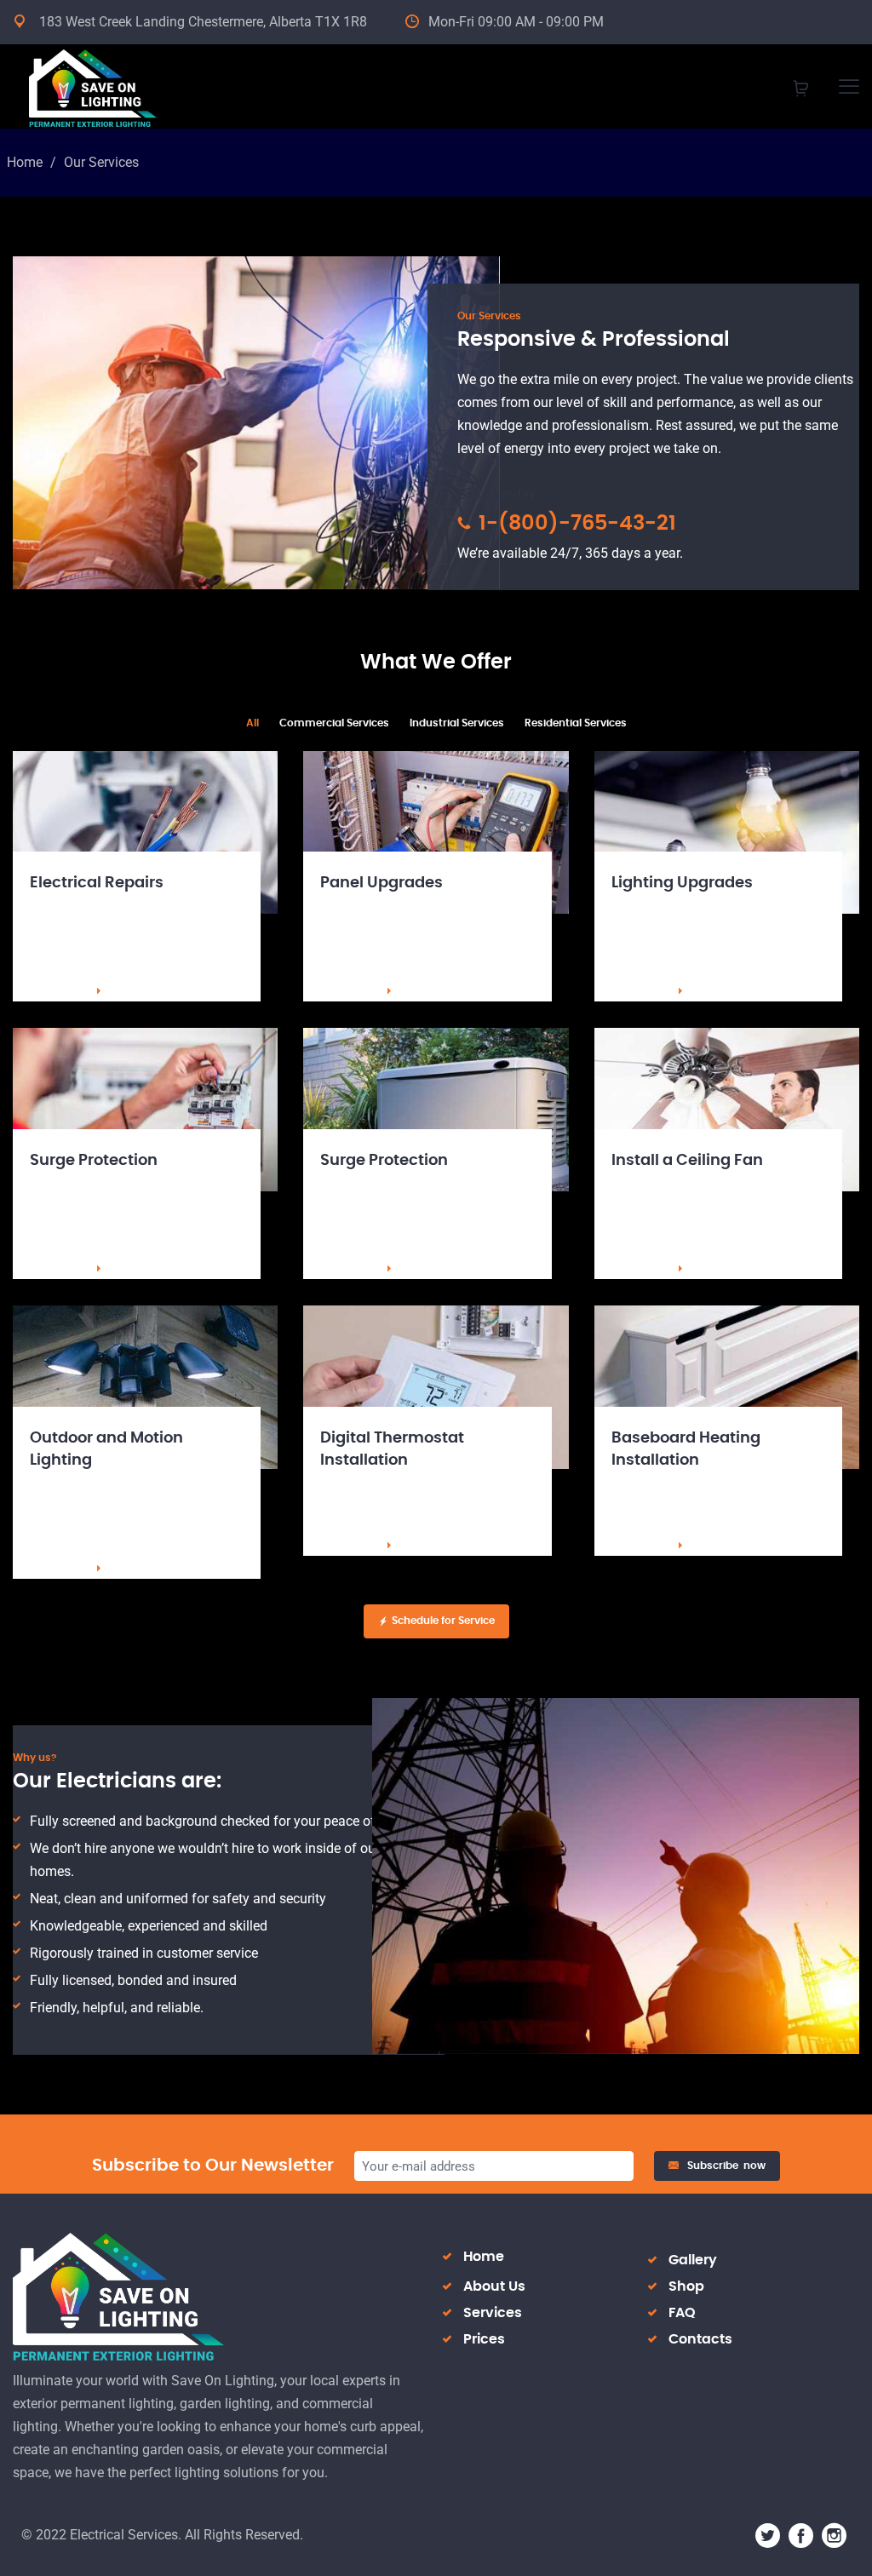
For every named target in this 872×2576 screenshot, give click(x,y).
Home (25, 162)
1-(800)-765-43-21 (575, 524)
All (252, 723)
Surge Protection (94, 1161)
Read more (58, 991)
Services (493, 2313)
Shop (686, 2286)
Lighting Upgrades (682, 883)
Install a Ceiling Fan (687, 1161)
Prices (484, 2339)
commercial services (334, 723)
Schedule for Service (443, 1621)
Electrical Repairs (97, 883)
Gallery (693, 2260)
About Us (494, 2286)
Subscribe (726, 2166)
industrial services (457, 723)
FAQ (682, 2313)
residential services (576, 723)
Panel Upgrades (381, 883)
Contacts (700, 2339)
